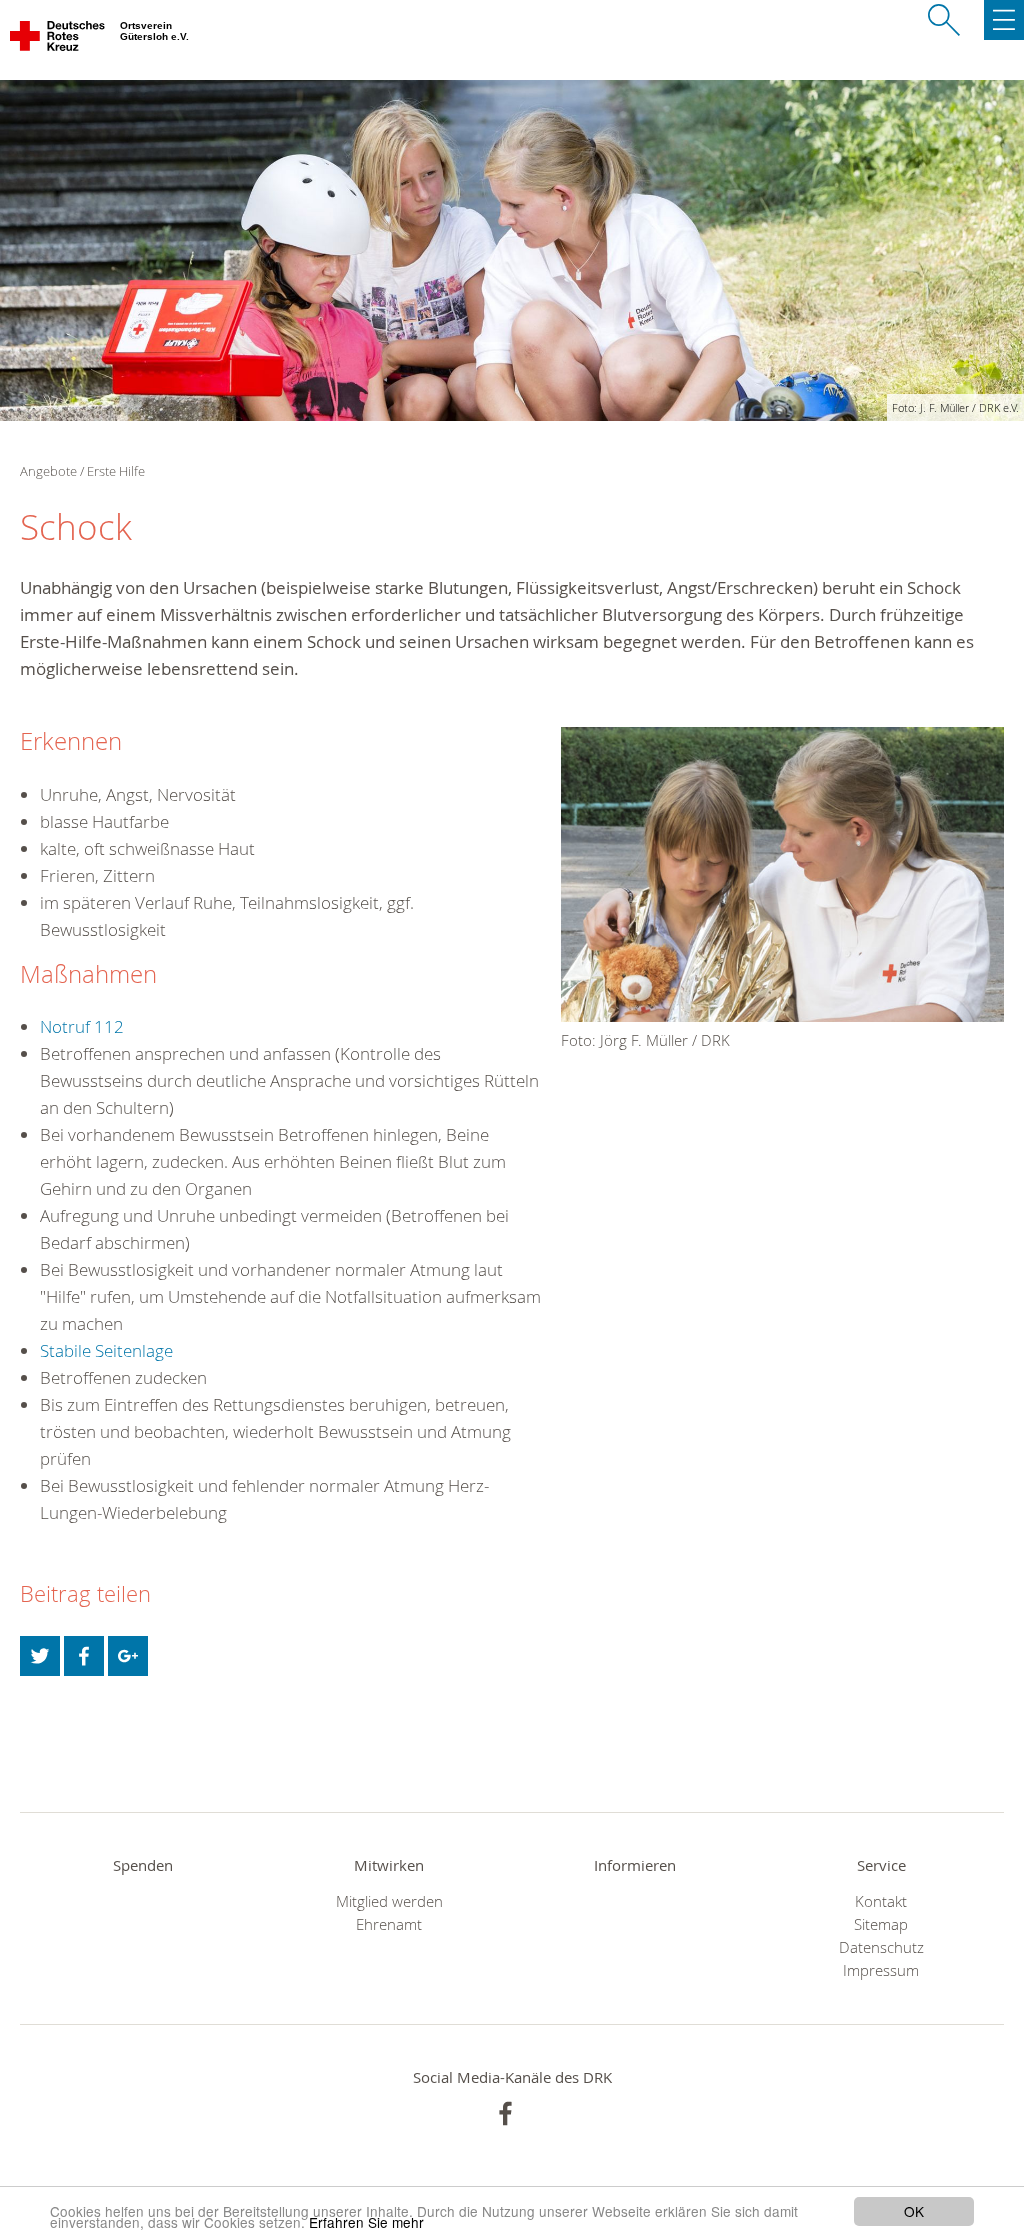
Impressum (881, 1970)
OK (914, 2211)
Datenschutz (881, 1947)
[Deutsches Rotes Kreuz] (58, 40)
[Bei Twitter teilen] (40, 1656)
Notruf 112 (82, 1026)
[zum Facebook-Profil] (505, 2113)
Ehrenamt (389, 1924)
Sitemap (881, 1924)
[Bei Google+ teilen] (128, 1656)
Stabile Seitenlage (106, 1350)
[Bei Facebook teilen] (84, 1656)
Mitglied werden (389, 1901)
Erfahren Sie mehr (366, 2222)
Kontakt (881, 1901)
